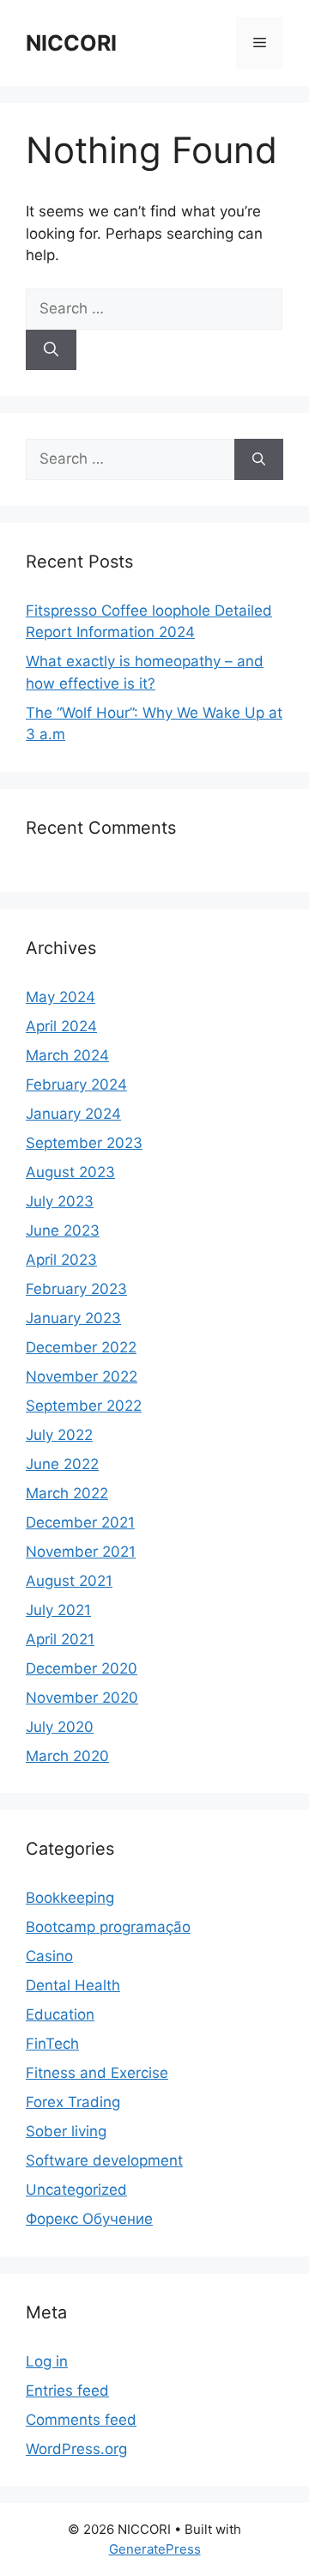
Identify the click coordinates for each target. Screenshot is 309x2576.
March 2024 (67, 1055)
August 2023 (70, 1172)
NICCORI (71, 43)
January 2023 (73, 1318)
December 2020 (82, 1668)
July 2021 (58, 1610)
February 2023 (76, 1289)
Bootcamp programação (108, 1927)
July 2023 (60, 1201)
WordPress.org (76, 2449)
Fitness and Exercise (97, 2073)
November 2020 (82, 1698)
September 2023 (84, 1143)
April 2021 (60, 1639)
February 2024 (76, 1084)
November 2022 (82, 1376)
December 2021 (80, 1522)
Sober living (66, 2131)
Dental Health (73, 1985)
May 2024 (61, 997)
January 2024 (73, 1114)
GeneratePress (155, 2549)
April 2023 (61, 1260)
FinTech (52, 2044)
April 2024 (61, 1026)
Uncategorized (76, 2190)
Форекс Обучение (89, 2219)
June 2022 (62, 1464)
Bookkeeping (70, 1898)
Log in (47, 2361)
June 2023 (63, 1230)
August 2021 (69, 1581)
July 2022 (59, 1435)
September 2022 (84, 1406)
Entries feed (67, 2391)
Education (60, 2014)
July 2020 (60, 1727)
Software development (104, 2160)
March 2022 (67, 1493)
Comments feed (81, 2420)
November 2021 (81, 1552)
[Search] (51, 350)
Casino (49, 1956)
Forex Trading (73, 2102)
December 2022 (81, 1347)
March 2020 (67, 1756)
